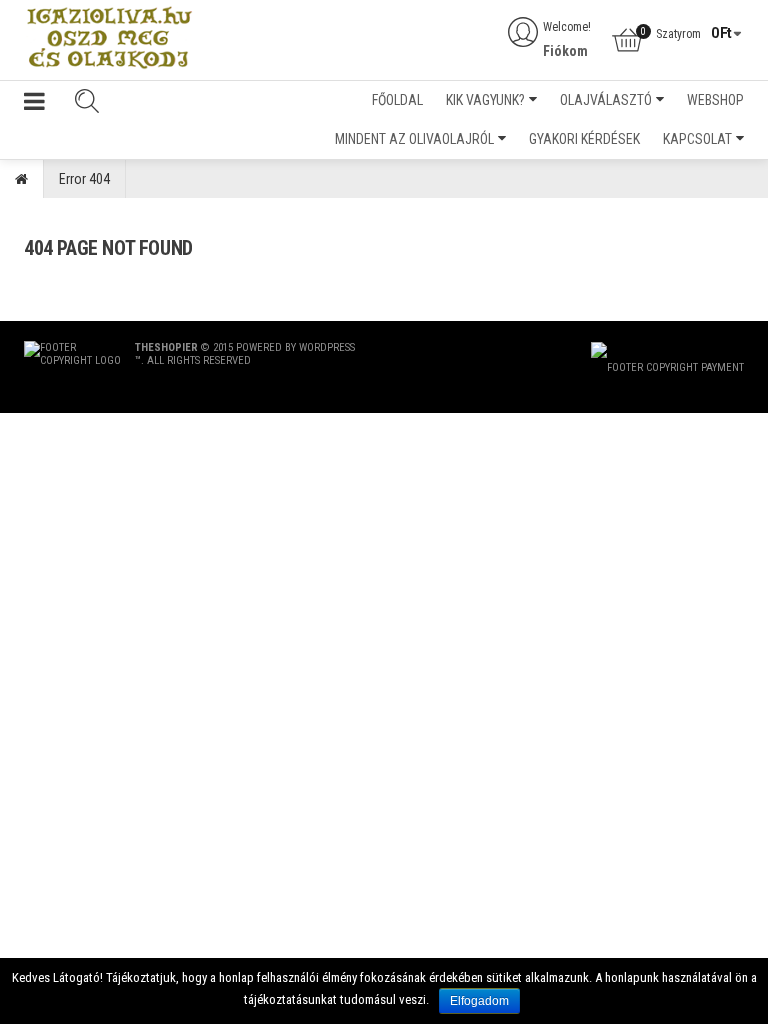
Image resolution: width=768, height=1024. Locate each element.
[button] (34, 105)
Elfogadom (479, 1001)
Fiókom (565, 51)
